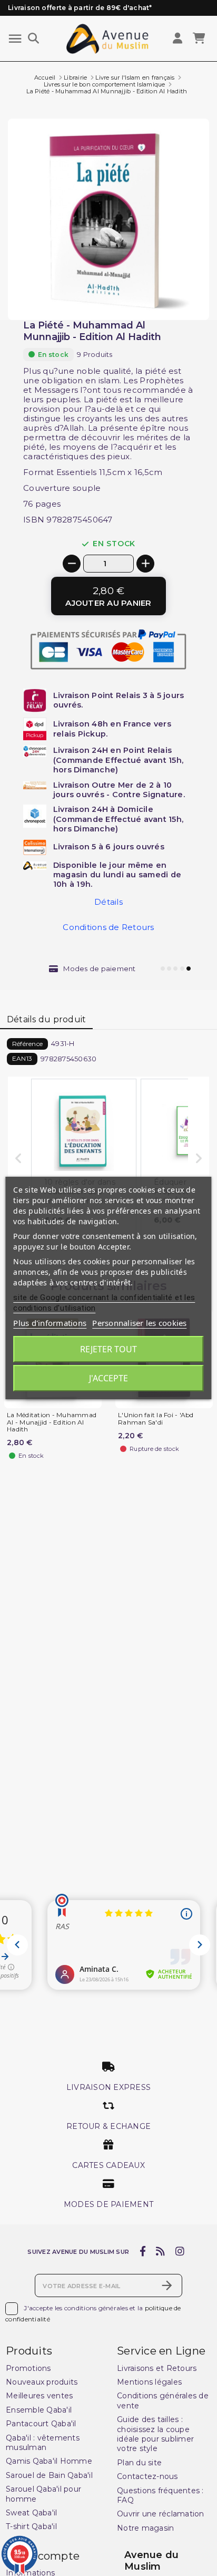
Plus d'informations (50, 1323)
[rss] (161, 2252)
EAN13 (22, 1058)
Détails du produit (47, 1019)
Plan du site (139, 2463)
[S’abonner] (167, 2286)
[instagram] (180, 2252)
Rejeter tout (108, 1349)
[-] (72, 564)
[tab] (46, 1020)
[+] (145, 564)
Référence (27, 1044)
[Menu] (15, 39)
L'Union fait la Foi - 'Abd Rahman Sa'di (156, 1419)
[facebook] (142, 2252)
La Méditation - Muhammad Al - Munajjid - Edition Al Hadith (52, 1422)
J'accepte (108, 1378)
